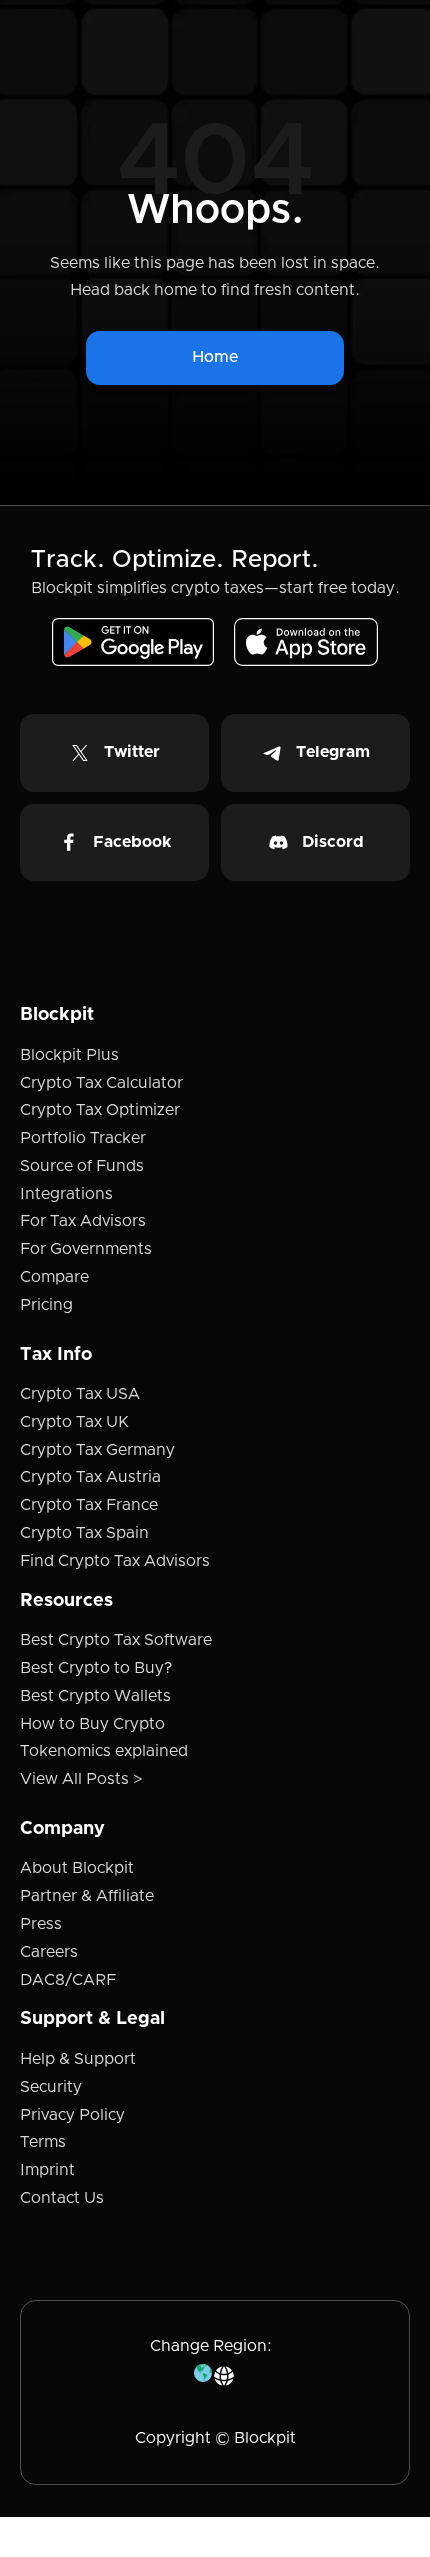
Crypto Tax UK (74, 1422)
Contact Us (62, 2198)
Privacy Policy (72, 2115)
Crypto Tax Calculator (101, 1083)
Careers (49, 1952)
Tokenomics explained (104, 1751)
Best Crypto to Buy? (96, 1668)
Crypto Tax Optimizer (100, 1110)
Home (215, 357)
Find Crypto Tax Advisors (115, 1561)
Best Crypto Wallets (95, 1696)
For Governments (86, 1249)
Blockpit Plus (69, 1055)
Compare (54, 1277)
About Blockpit (77, 1868)
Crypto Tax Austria (90, 1477)
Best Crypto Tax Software (116, 1640)
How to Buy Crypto (92, 1724)
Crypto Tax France (89, 1505)
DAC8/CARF (68, 1980)
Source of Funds (82, 1166)
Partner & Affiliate (87, 1896)
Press (41, 1924)
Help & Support (78, 2059)
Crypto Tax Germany (97, 1450)
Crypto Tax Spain (84, 1533)
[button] (215, 2376)
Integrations (66, 1194)
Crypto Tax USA (80, 1394)
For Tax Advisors (83, 1221)
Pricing (46, 1305)
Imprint (47, 2170)
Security (51, 2087)
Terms (43, 2142)
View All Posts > (81, 1779)
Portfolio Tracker (83, 1138)
